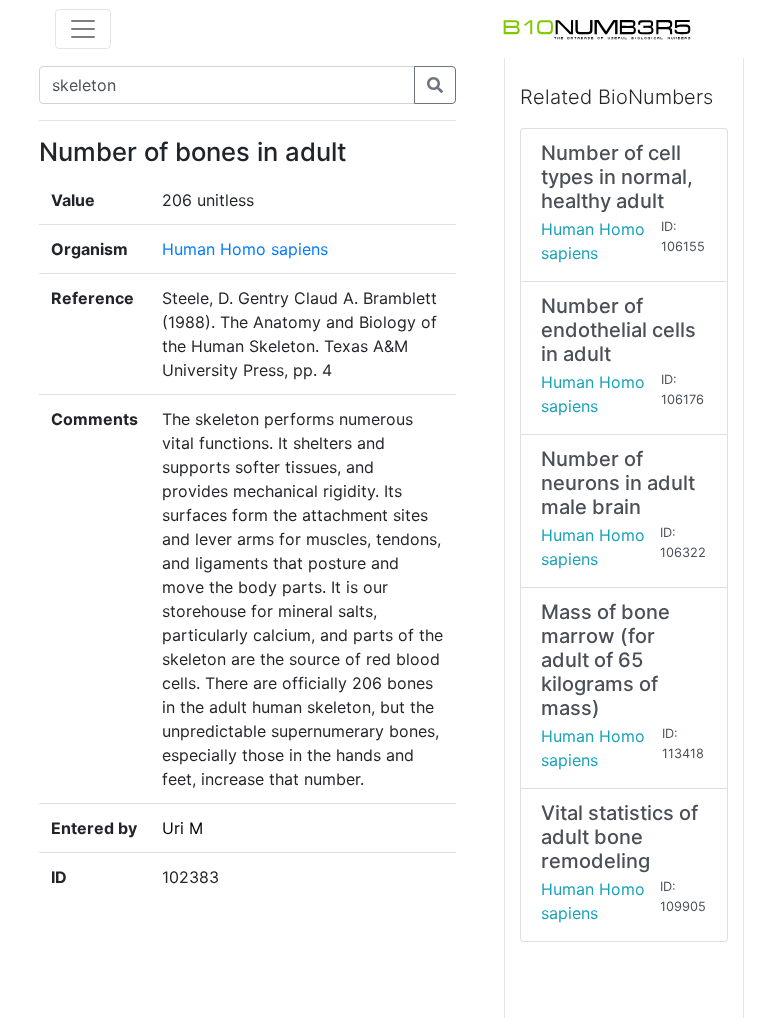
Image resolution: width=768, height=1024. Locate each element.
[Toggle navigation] (83, 29)
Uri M (182, 828)
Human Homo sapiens (245, 249)
